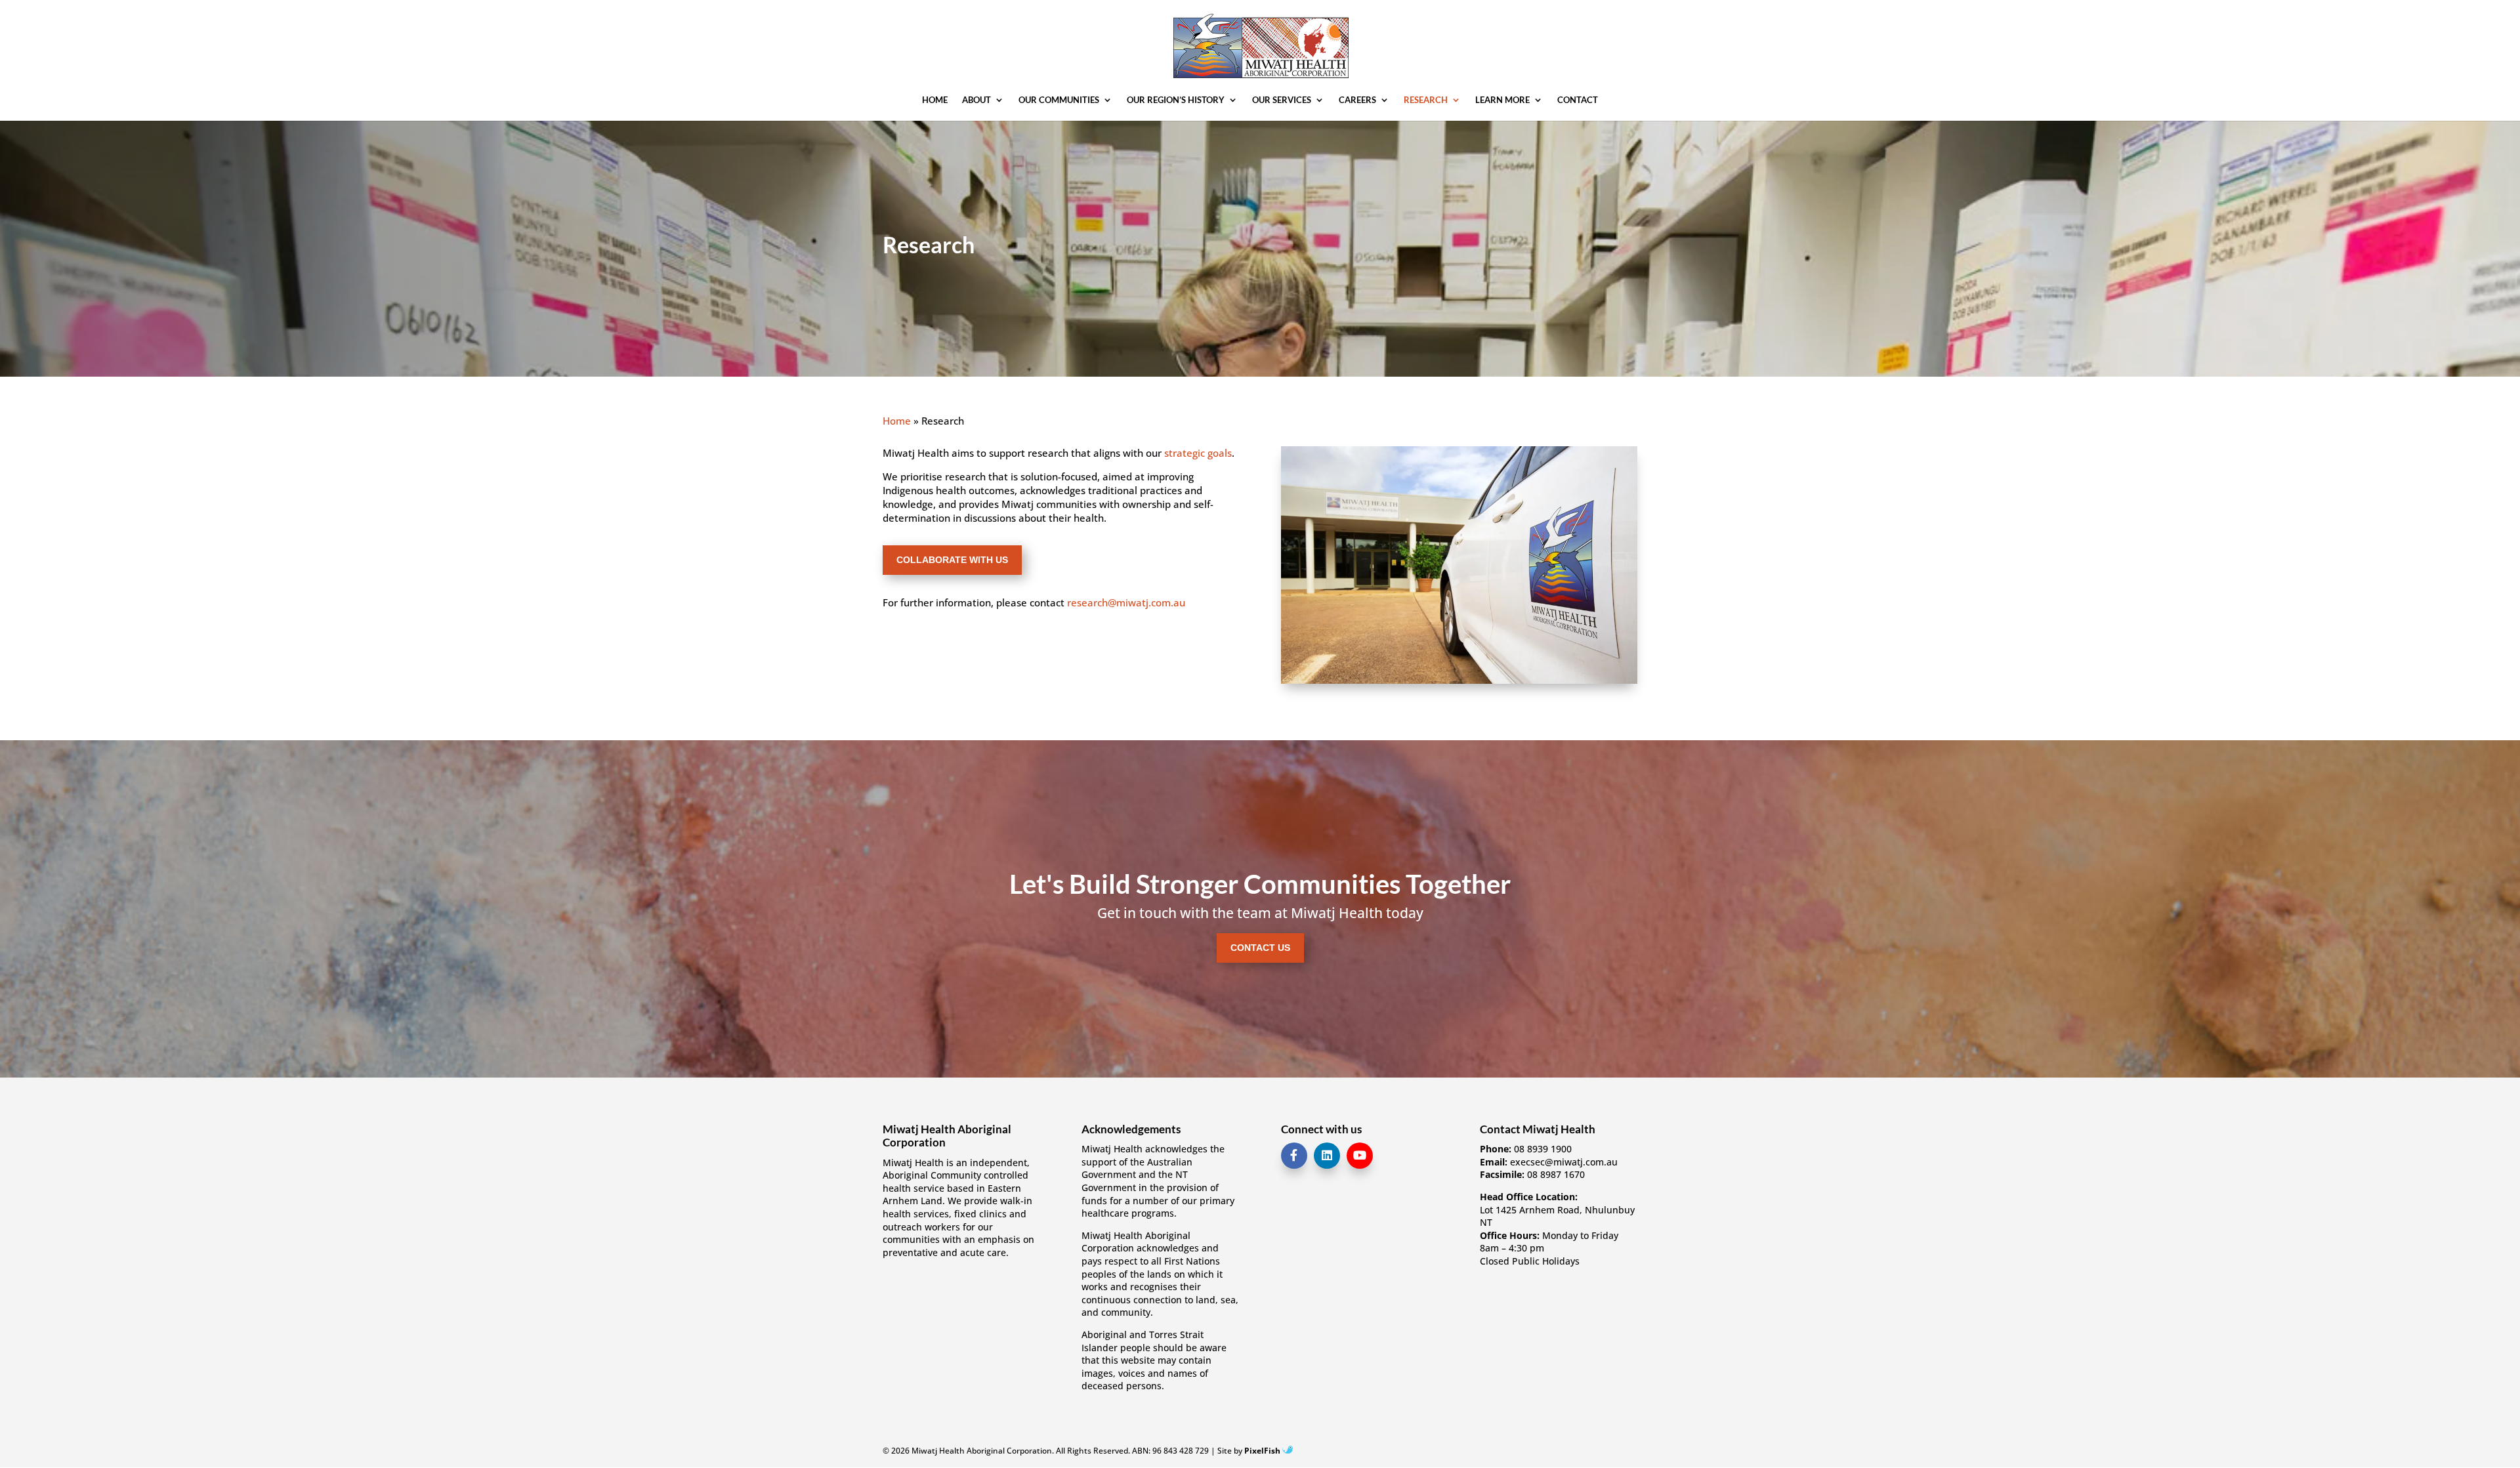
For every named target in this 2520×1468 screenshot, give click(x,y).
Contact (1578, 100)
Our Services (1282, 100)
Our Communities (1059, 100)
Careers (1357, 100)
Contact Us (1260, 948)
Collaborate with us (952, 560)
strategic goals (1198, 453)
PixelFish (1263, 1451)
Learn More (1502, 100)
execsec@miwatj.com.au (1564, 1162)
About (976, 100)
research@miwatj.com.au (1126, 602)
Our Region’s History (1176, 100)
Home (935, 100)
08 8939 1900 (1543, 1149)
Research (1426, 100)
